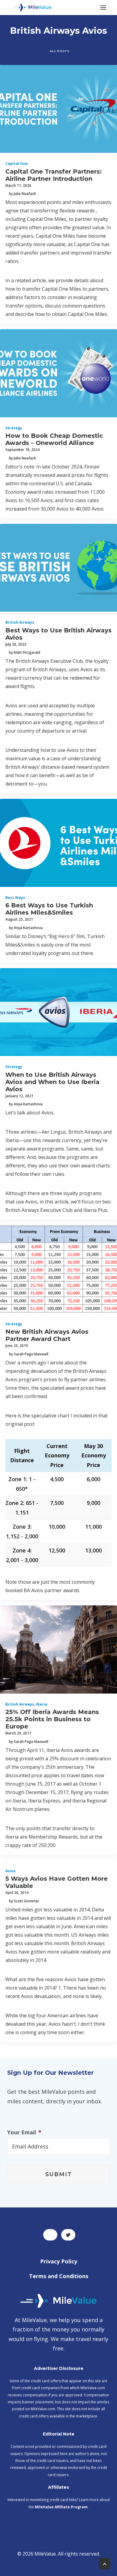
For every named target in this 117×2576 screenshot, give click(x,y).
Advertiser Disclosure (59, 2368)
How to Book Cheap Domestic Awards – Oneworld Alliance (54, 439)
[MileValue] (31, 8)
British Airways (20, 622)
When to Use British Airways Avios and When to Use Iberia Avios (52, 1082)
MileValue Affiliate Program (61, 2507)
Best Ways (15, 898)
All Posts (60, 51)
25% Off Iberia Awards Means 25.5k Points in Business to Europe (52, 1719)
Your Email (24, 2132)
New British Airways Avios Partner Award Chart (47, 1335)
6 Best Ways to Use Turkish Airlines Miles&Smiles (49, 909)
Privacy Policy (59, 2261)
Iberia (42, 1704)
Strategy (14, 428)
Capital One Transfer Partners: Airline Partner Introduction (54, 175)
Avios (10, 1871)
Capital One (17, 164)
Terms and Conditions (59, 2276)
